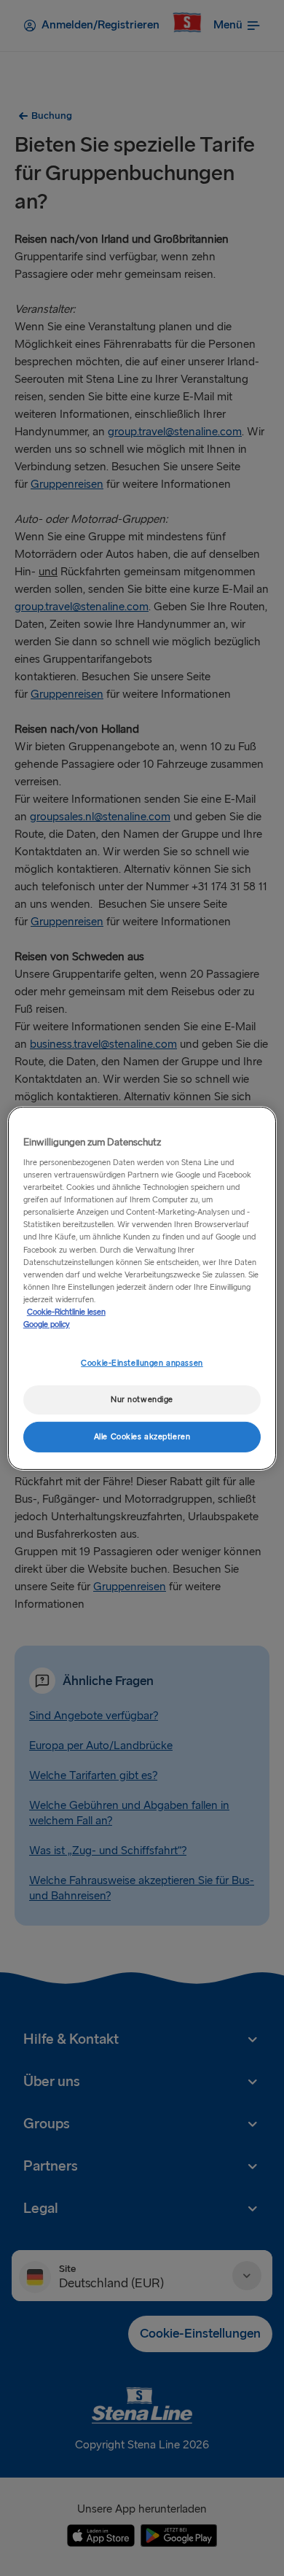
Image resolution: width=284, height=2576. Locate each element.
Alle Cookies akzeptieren (142, 1437)
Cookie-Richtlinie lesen (66, 1312)
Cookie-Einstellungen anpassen (142, 1363)
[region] (142, 1288)
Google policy (47, 1324)
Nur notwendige (142, 1400)
